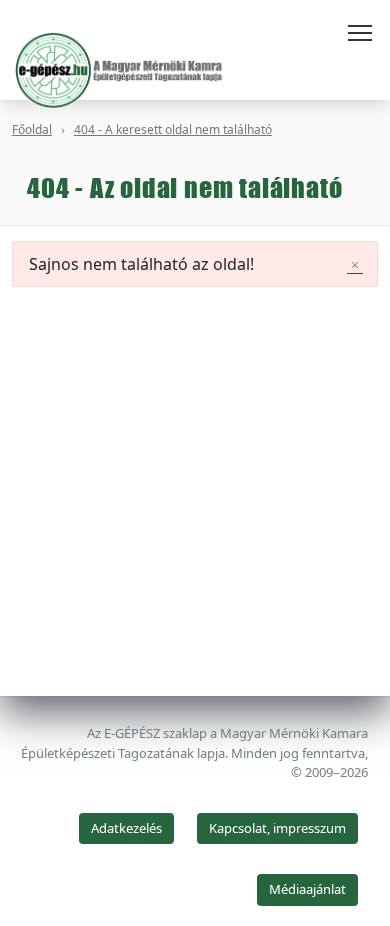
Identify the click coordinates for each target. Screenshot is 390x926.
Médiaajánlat (307, 889)
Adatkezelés (126, 828)
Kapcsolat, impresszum (277, 828)
